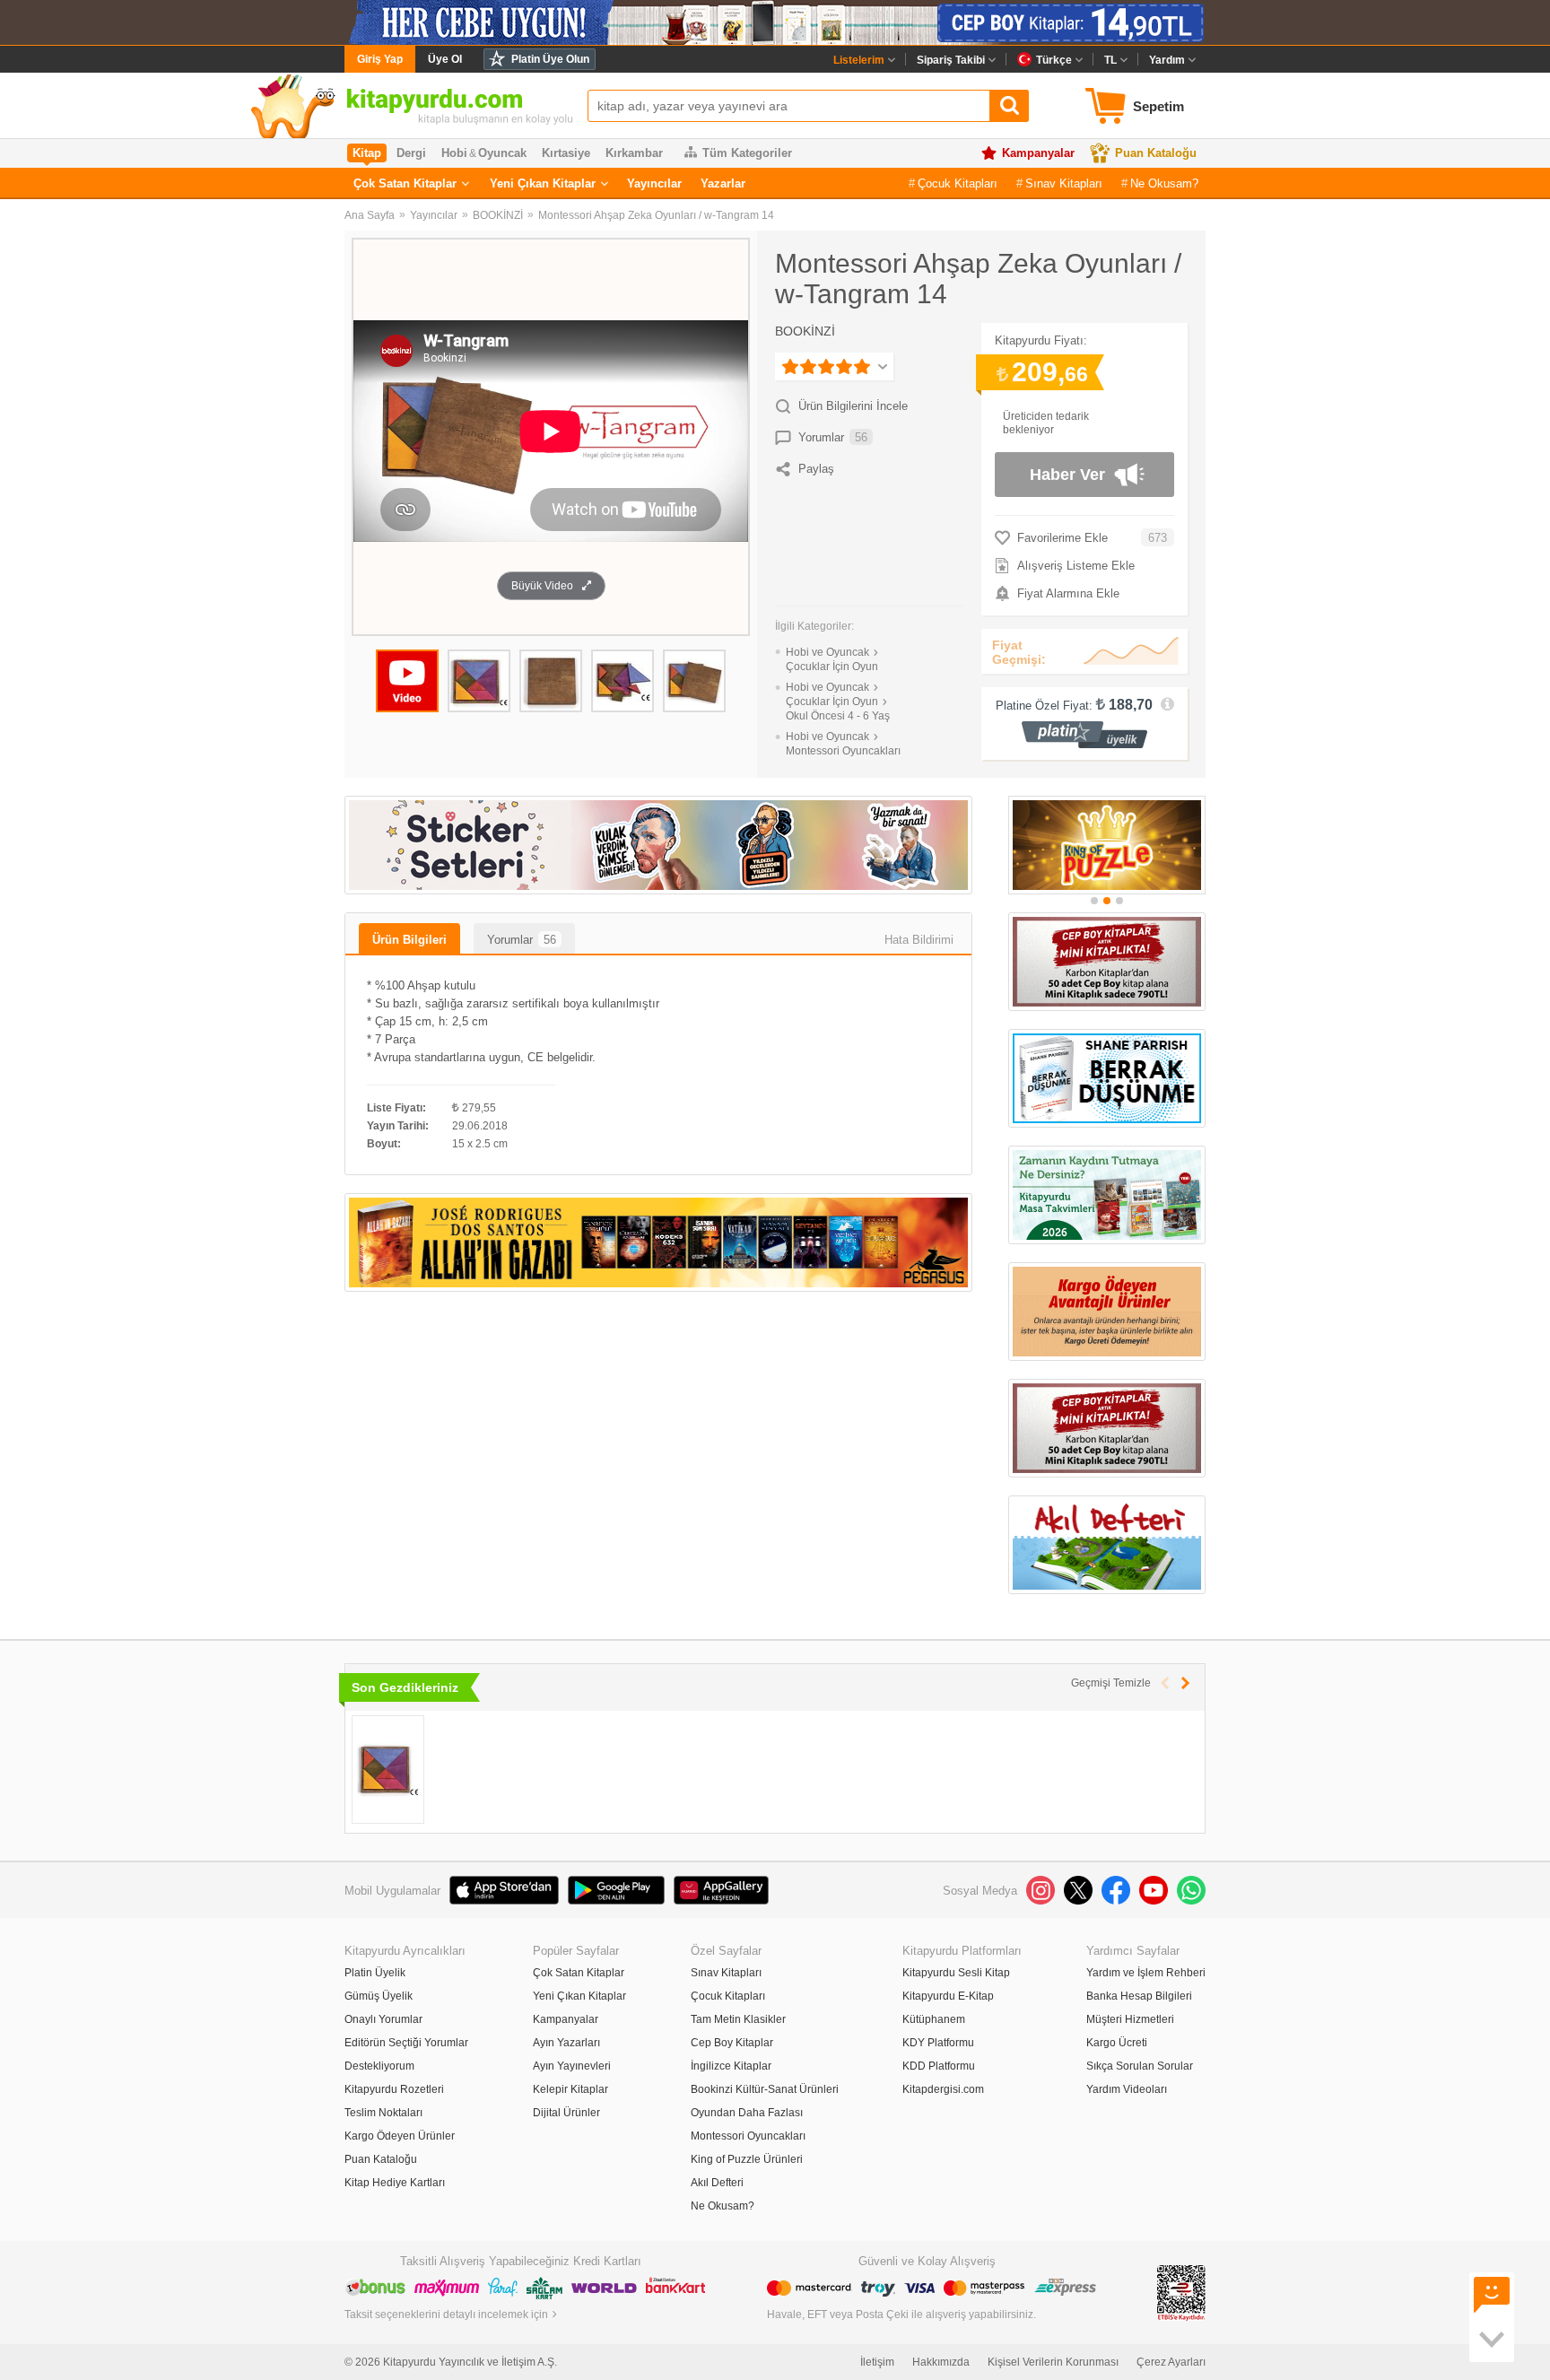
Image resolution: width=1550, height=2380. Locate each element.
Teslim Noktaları (383, 2113)
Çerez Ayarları (1171, 2362)
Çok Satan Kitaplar (405, 183)
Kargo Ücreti (1117, 2043)
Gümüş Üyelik (379, 1996)
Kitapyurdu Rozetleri (394, 2089)
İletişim (877, 2362)
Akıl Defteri (717, 2183)
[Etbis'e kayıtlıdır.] (1181, 2292)
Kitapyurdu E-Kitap (948, 1996)
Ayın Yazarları (566, 2043)
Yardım (1167, 60)
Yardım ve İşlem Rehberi (1146, 1973)
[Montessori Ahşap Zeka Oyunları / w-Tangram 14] (388, 1770)
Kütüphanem (934, 2019)
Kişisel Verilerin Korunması (1053, 2362)
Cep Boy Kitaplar (732, 2043)
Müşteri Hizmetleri (1130, 2019)
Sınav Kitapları (1064, 183)
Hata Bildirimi (919, 940)
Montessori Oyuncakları (748, 2136)
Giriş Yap (380, 59)
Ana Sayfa (370, 215)
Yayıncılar (654, 183)
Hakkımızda (941, 2362)
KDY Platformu (938, 2043)
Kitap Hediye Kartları (395, 2183)
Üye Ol (445, 59)
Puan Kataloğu (1156, 153)
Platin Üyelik (375, 1973)
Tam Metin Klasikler (738, 2019)
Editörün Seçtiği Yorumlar (406, 2043)
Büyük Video (542, 586)
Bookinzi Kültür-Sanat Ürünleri (765, 2089)
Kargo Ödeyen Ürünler (400, 2136)
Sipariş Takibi (951, 60)
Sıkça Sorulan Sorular (1140, 2066)
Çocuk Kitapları (958, 183)
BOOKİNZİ (498, 215)
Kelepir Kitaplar (570, 2089)
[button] (1094, 901)
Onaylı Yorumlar (383, 2019)
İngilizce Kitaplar (731, 2066)
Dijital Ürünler (566, 2113)
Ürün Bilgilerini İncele (853, 406)
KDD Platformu (939, 2066)
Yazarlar (723, 183)
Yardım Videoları (1127, 2089)
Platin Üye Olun (550, 59)
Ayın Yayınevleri (572, 2066)
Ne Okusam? (1164, 183)
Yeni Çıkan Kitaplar (543, 183)
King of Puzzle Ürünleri (747, 2159)
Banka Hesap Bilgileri (1139, 1996)
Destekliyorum (379, 2066)
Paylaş (816, 469)
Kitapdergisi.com (943, 2089)
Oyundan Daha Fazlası (747, 2113)
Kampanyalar (1038, 153)
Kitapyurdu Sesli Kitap (956, 1973)
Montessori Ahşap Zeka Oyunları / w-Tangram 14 (656, 215)
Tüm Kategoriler (747, 153)
